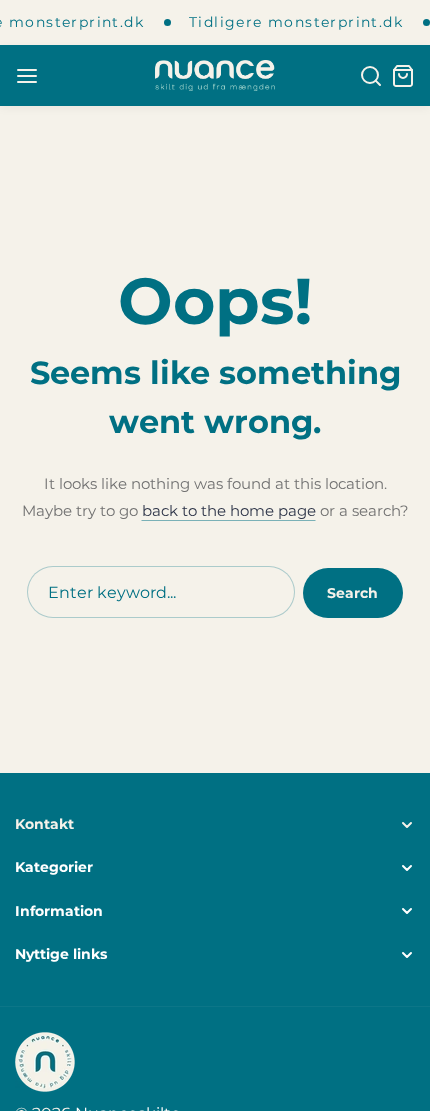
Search (352, 593)
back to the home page (229, 510)
